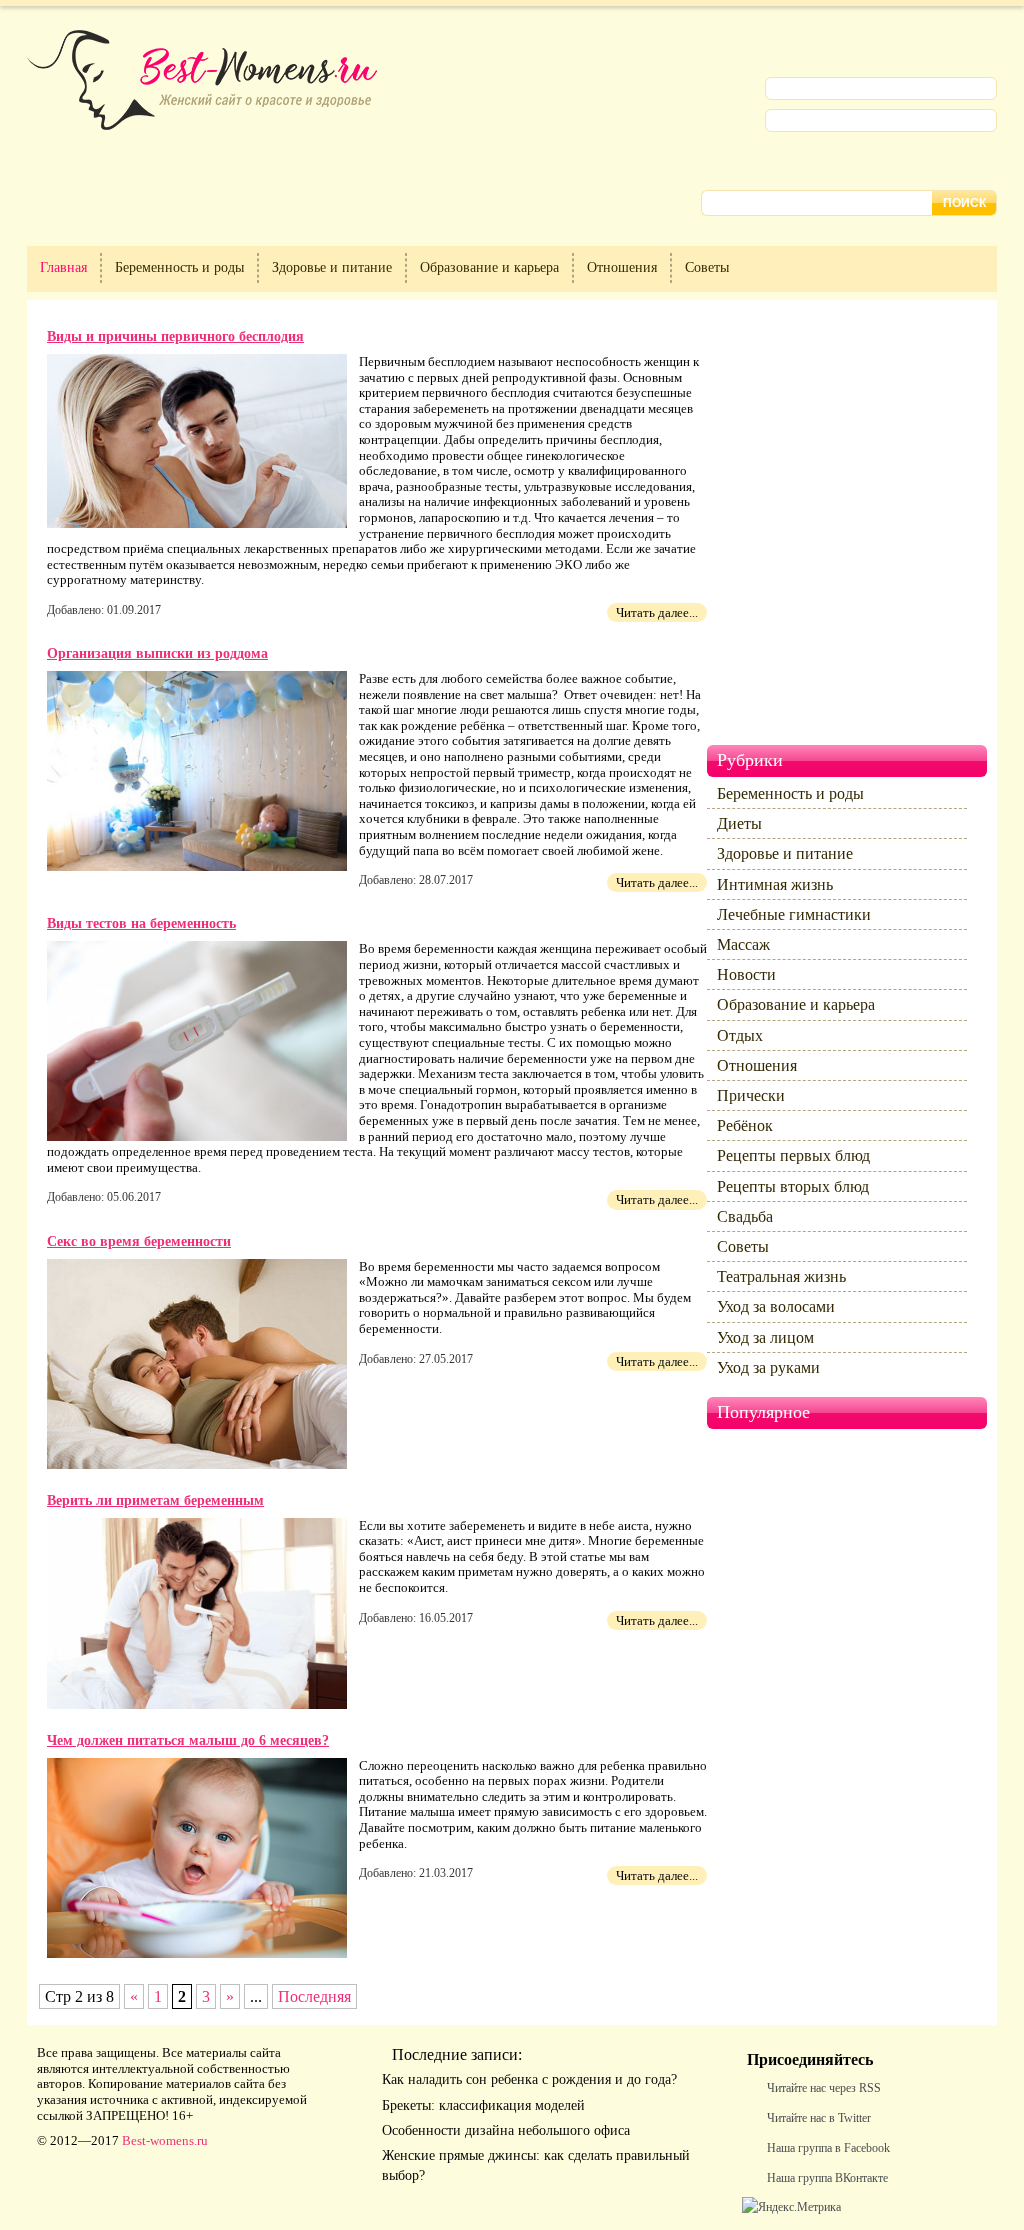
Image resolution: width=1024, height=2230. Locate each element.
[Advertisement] (827, 530)
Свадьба (745, 1216)
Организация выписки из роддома (157, 653)
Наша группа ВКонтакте (827, 2178)
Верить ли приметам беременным (155, 1500)
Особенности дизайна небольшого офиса (506, 2130)
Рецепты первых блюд (793, 1155)
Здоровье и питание (332, 267)
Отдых (740, 1035)
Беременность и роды (179, 267)
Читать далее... (657, 612)
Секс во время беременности (139, 1241)
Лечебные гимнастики (794, 914)
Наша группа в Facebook (828, 2148)
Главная (63, 267)
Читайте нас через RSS (824, 2088)
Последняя (314, 1996)
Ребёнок (745, 1125)
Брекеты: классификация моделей (483, 2105)
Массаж (743, 944)
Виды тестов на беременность (141, 923)
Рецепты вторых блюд (793, 1186)
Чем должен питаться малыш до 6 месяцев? (188, 1740)
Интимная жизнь (775, 884)
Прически (751, 1095)
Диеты (739, 823)
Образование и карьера (489, 267)
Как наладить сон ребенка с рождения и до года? (529, 2079)
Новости (746, 974)
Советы (707, 267)
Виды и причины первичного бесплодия (175, 336)
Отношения (622, 267)
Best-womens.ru (165, 2140)
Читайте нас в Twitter (819, 2118)
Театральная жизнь (781, 1276)
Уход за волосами (776, 1306)
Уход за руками (768, 1367)
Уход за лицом (765, 1337)
